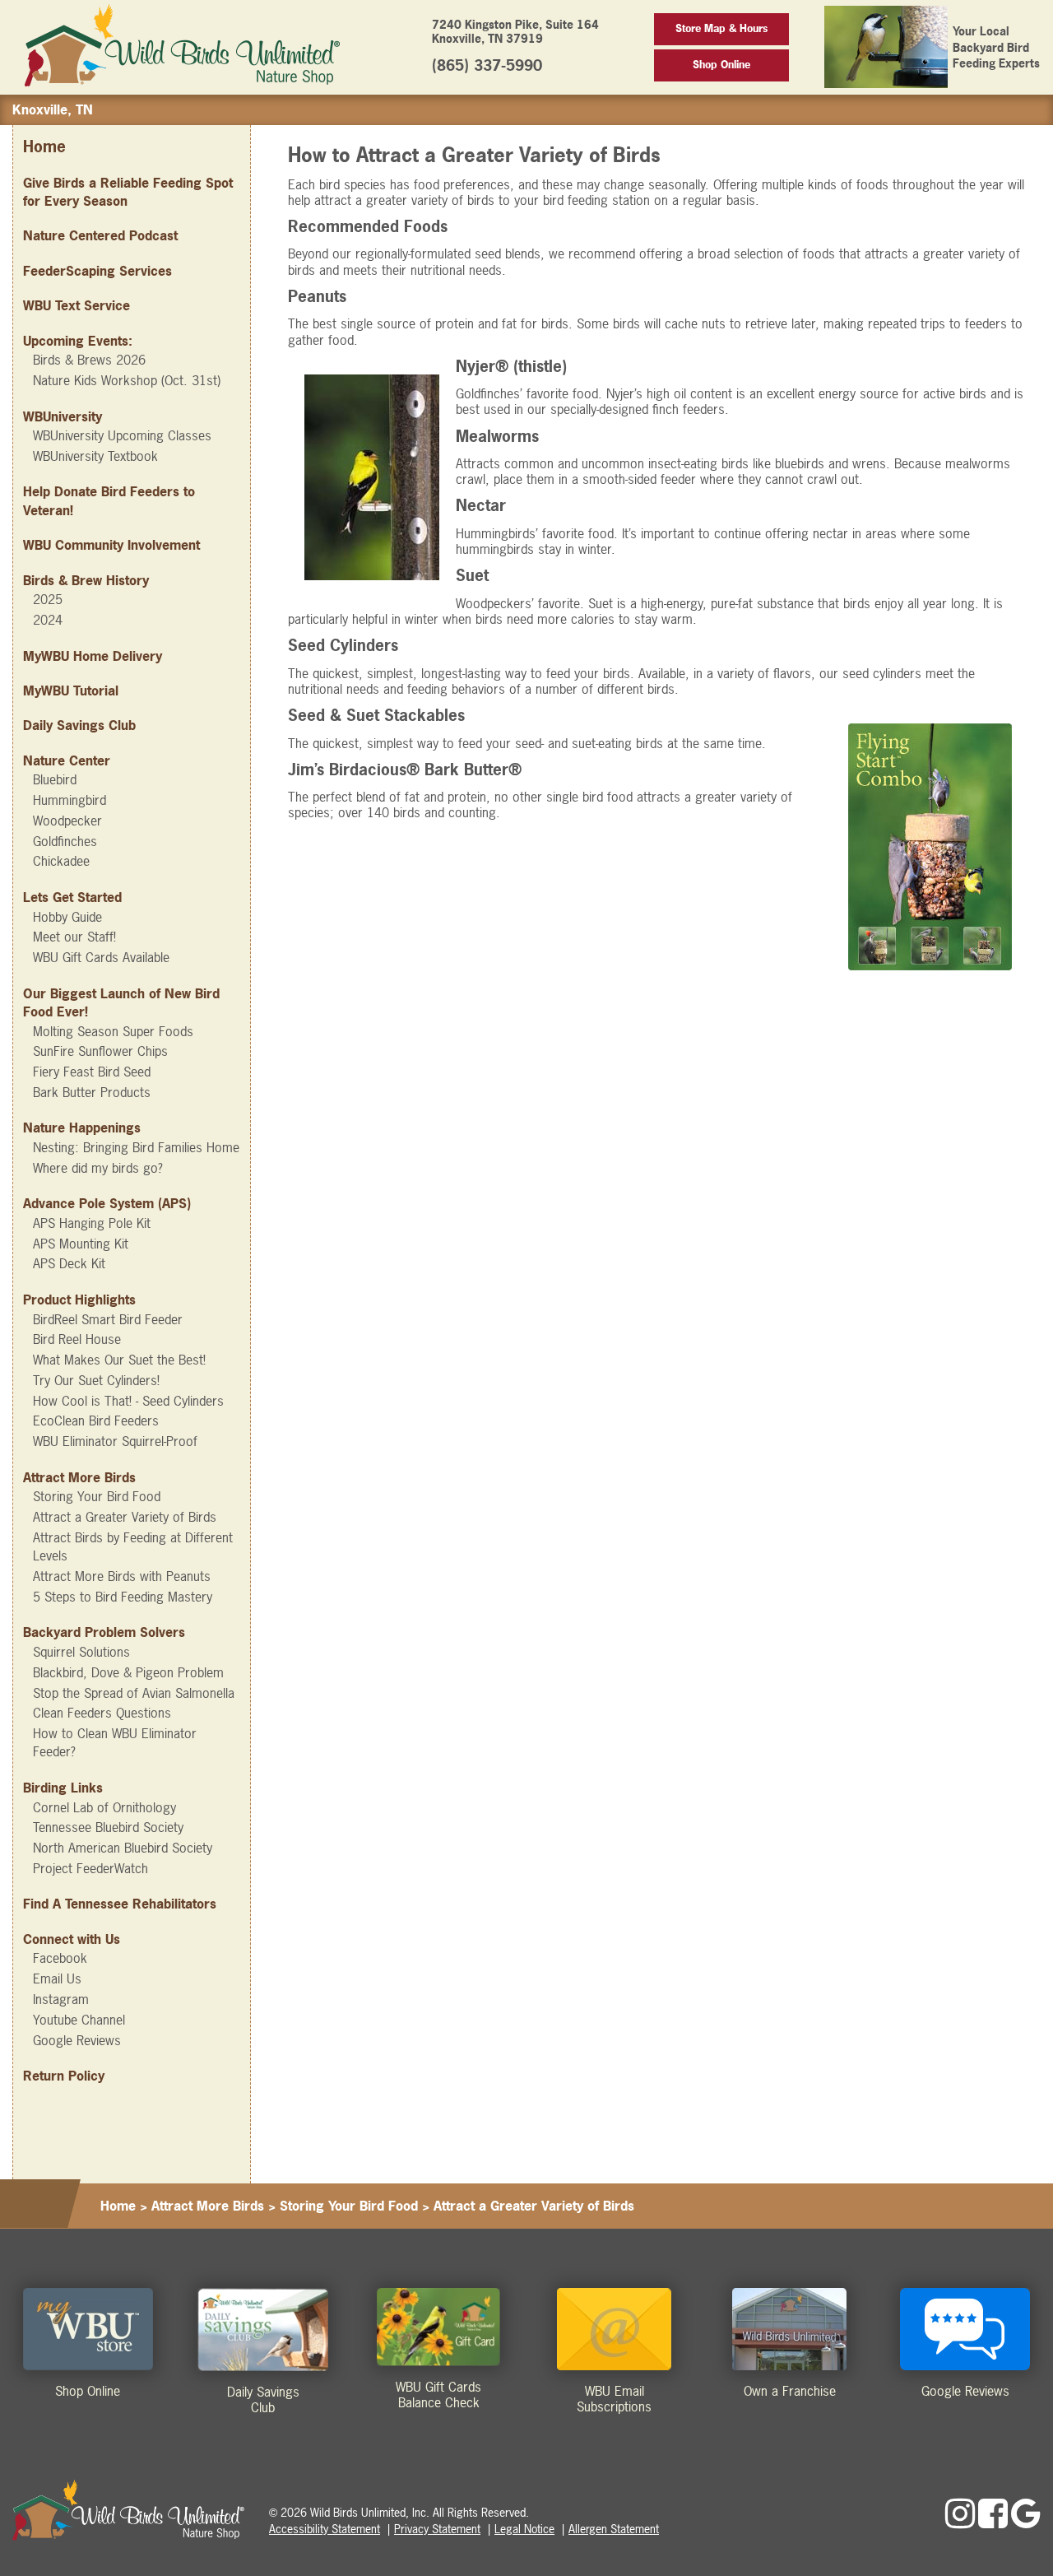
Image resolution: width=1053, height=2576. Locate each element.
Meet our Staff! (74, 937)
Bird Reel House (77, 1339)
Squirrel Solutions (81, 1652)
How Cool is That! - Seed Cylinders (128, 1401)
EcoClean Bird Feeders (96, 1421)
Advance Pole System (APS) (107, 1203)
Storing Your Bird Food (97, 1496)
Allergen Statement (614, 2529)
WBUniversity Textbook (95, 456)
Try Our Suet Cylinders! (96, 1380)
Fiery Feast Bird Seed (92, 1072)
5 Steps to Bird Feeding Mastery (123, 1597)
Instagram (61, 1999)
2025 (48, 599)
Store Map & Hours (721, 28)
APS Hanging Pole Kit (92, 1223)
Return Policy (64, 2076)
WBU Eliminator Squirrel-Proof (115, 1441)
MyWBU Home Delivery (93, 656)
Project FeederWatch (90, 1868)
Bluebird (55, 779)
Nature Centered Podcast (100, 235)
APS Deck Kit (69, 1263)
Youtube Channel (79, 2020)
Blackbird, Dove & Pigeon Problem (128, 1672)
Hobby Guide (67, 917)
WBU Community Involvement (111, 545)
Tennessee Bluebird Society (108, 1827)
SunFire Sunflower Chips (100, 1051)
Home (44, 147)
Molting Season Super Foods (113, 1031)
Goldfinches (65, 841)
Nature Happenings (82, 1128)
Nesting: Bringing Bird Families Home (136, 1147)
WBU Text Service (77, 305)
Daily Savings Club (79, 725)
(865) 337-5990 (487, 65)
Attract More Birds (208, 2206)
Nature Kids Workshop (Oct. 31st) (127, 380)
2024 (48, 620)
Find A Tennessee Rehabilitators (120, 1904)
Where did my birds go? (98, 1168)
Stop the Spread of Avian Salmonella (134, 1693)
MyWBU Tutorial (71, 690)
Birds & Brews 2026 (89, 360)
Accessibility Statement (325, 2529)
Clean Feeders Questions (102, 1713)
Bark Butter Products (92, 1092)
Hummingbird (70, 800)
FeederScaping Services (97, 271)
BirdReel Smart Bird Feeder (108, 1319)
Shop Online (721, 65)
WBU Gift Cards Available (101, 957)
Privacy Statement (437, 2529)
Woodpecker (67, 821)
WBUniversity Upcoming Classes (122, 435)
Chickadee (61, 861)
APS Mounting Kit (81, 1244)
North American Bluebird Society (123, 1848)
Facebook (60, 1958)
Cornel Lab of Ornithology (104, 1807)
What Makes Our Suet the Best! (119, 1360)
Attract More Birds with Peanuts (122, 1576)
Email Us (57, 1978)
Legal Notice (524, 2529)
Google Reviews (77, 2040)
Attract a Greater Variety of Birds (125, 1517)
